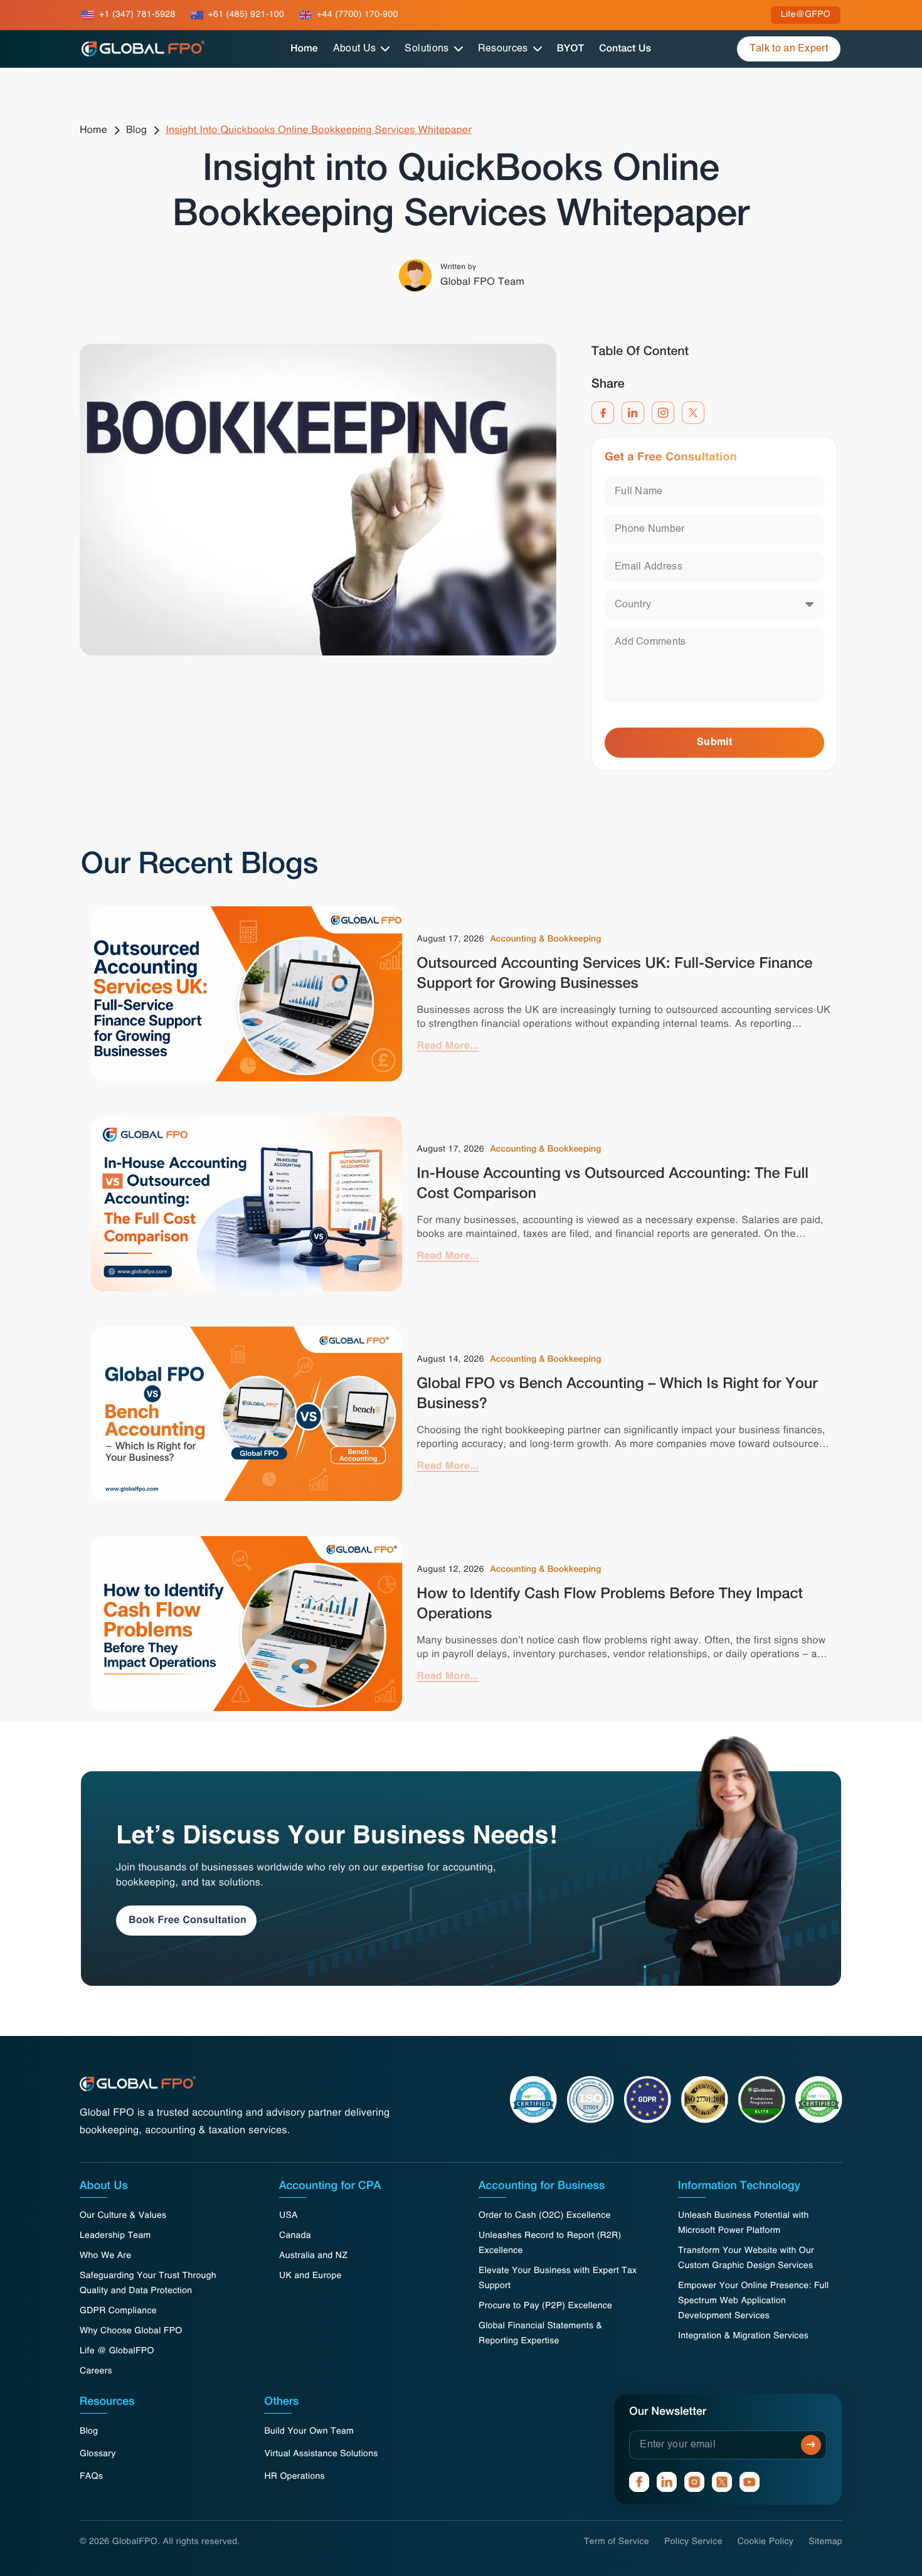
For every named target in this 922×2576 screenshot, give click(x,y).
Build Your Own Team (309, 2432)
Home (304, 49)
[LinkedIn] (633, 413)
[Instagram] (663, 413)
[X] (693, 413)
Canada (295, 2236)
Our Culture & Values (123, 2216)
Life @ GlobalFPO (117, 2351)
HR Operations (294, 2477)
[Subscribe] (811, 2445)
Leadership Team (115, 2236)
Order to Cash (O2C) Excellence (545, 2216)
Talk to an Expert (789, 49)
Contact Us (625, 49)
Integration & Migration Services (743, 2336)
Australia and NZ (313, 2256)
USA (289, 2216)
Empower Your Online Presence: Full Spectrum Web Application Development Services (754, 2301)
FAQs (91, 2477)
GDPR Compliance (118, 2311)
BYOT (570, 49)
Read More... (448, 1046)
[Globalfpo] (143, 49)
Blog (136, 130)
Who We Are (105, 2256)
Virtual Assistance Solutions (321, 2454)
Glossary (98, 2454)
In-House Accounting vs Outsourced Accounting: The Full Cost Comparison (613, 1185)
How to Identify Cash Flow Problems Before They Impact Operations (610, 1605)
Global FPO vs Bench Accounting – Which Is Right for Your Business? (617, 1395)
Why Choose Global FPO (131, 2331)
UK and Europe (310, 2276)
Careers (96, 2372)
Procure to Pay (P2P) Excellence (545, 2306)
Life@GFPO (806, 15)
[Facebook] (603, 413)
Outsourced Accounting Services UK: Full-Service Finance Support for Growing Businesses (615, 975)
